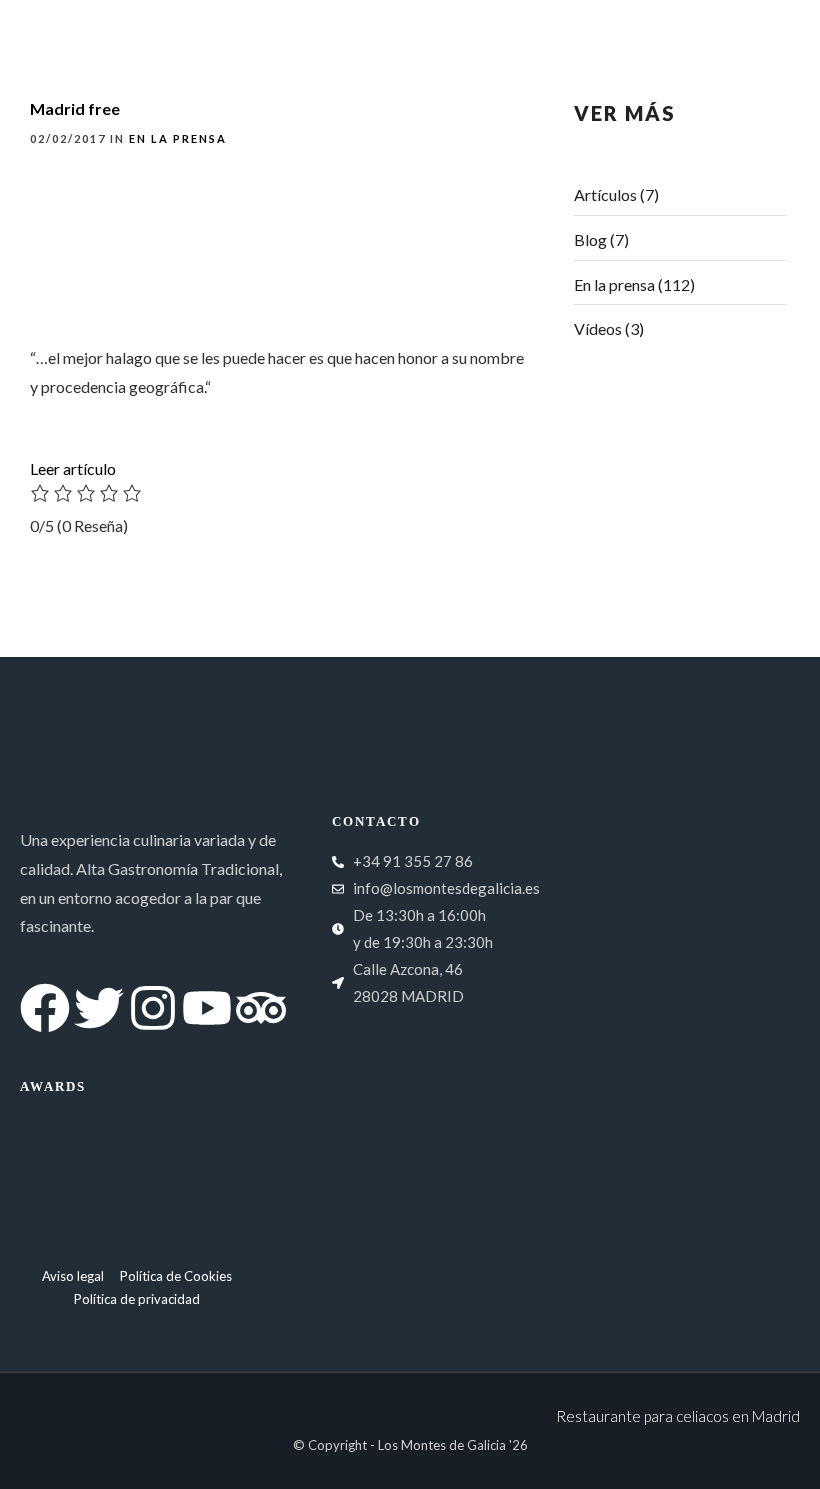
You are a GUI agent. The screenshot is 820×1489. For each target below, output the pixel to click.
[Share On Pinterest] (107, 1445)
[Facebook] (554, 25)
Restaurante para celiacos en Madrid (678, 1416)
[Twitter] (608, 25)
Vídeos (598, 328)
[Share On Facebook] (51, 1445)
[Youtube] (716, 25)
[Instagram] (662, 25)
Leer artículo (73, 468)
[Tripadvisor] (770, 25)
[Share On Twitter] (79, 1445)
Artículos (605, 194)
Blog (590, 239)
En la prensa (614, 284)
